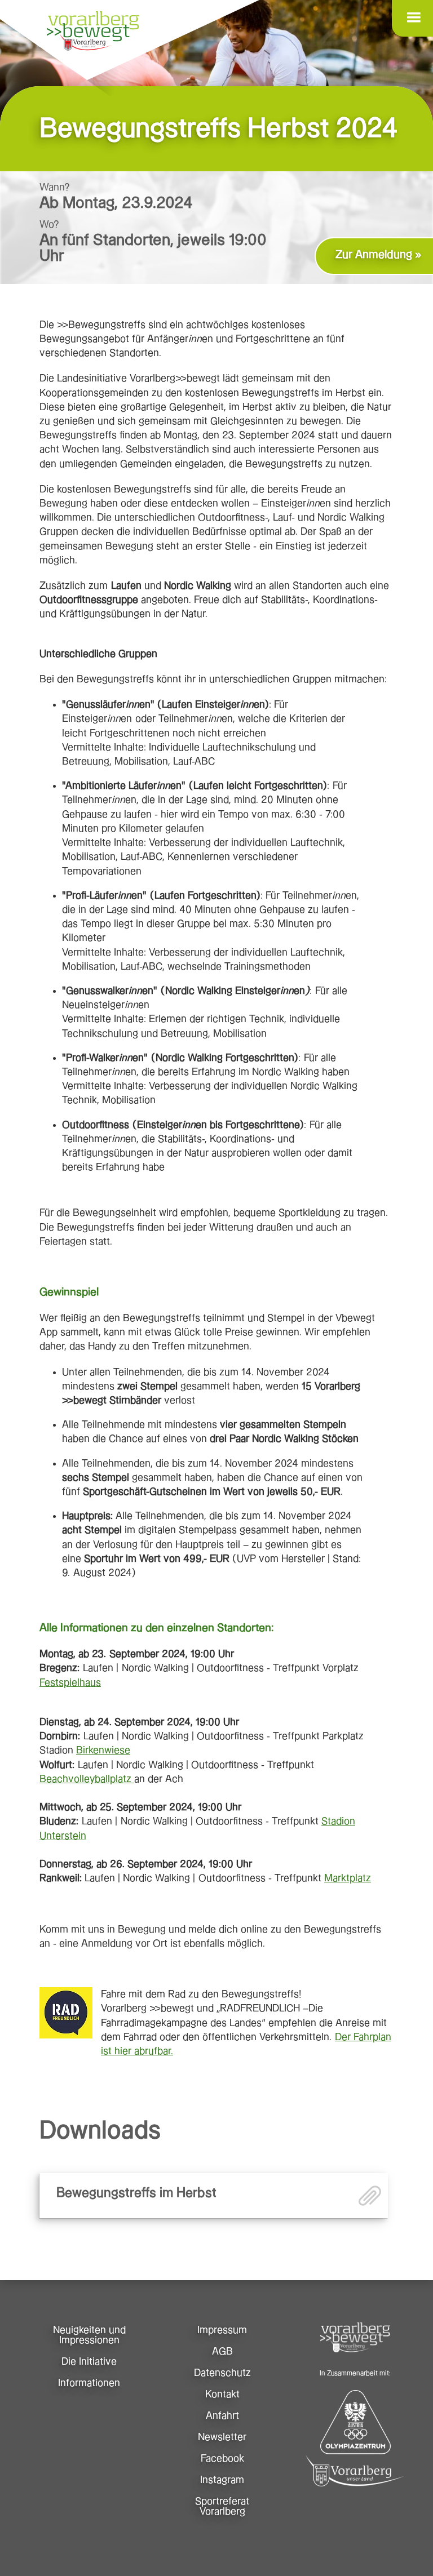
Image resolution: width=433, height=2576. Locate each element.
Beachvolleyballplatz (87, 1779)
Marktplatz (348, 1878)
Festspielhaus (70, 1683)
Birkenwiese (103, 1750)
